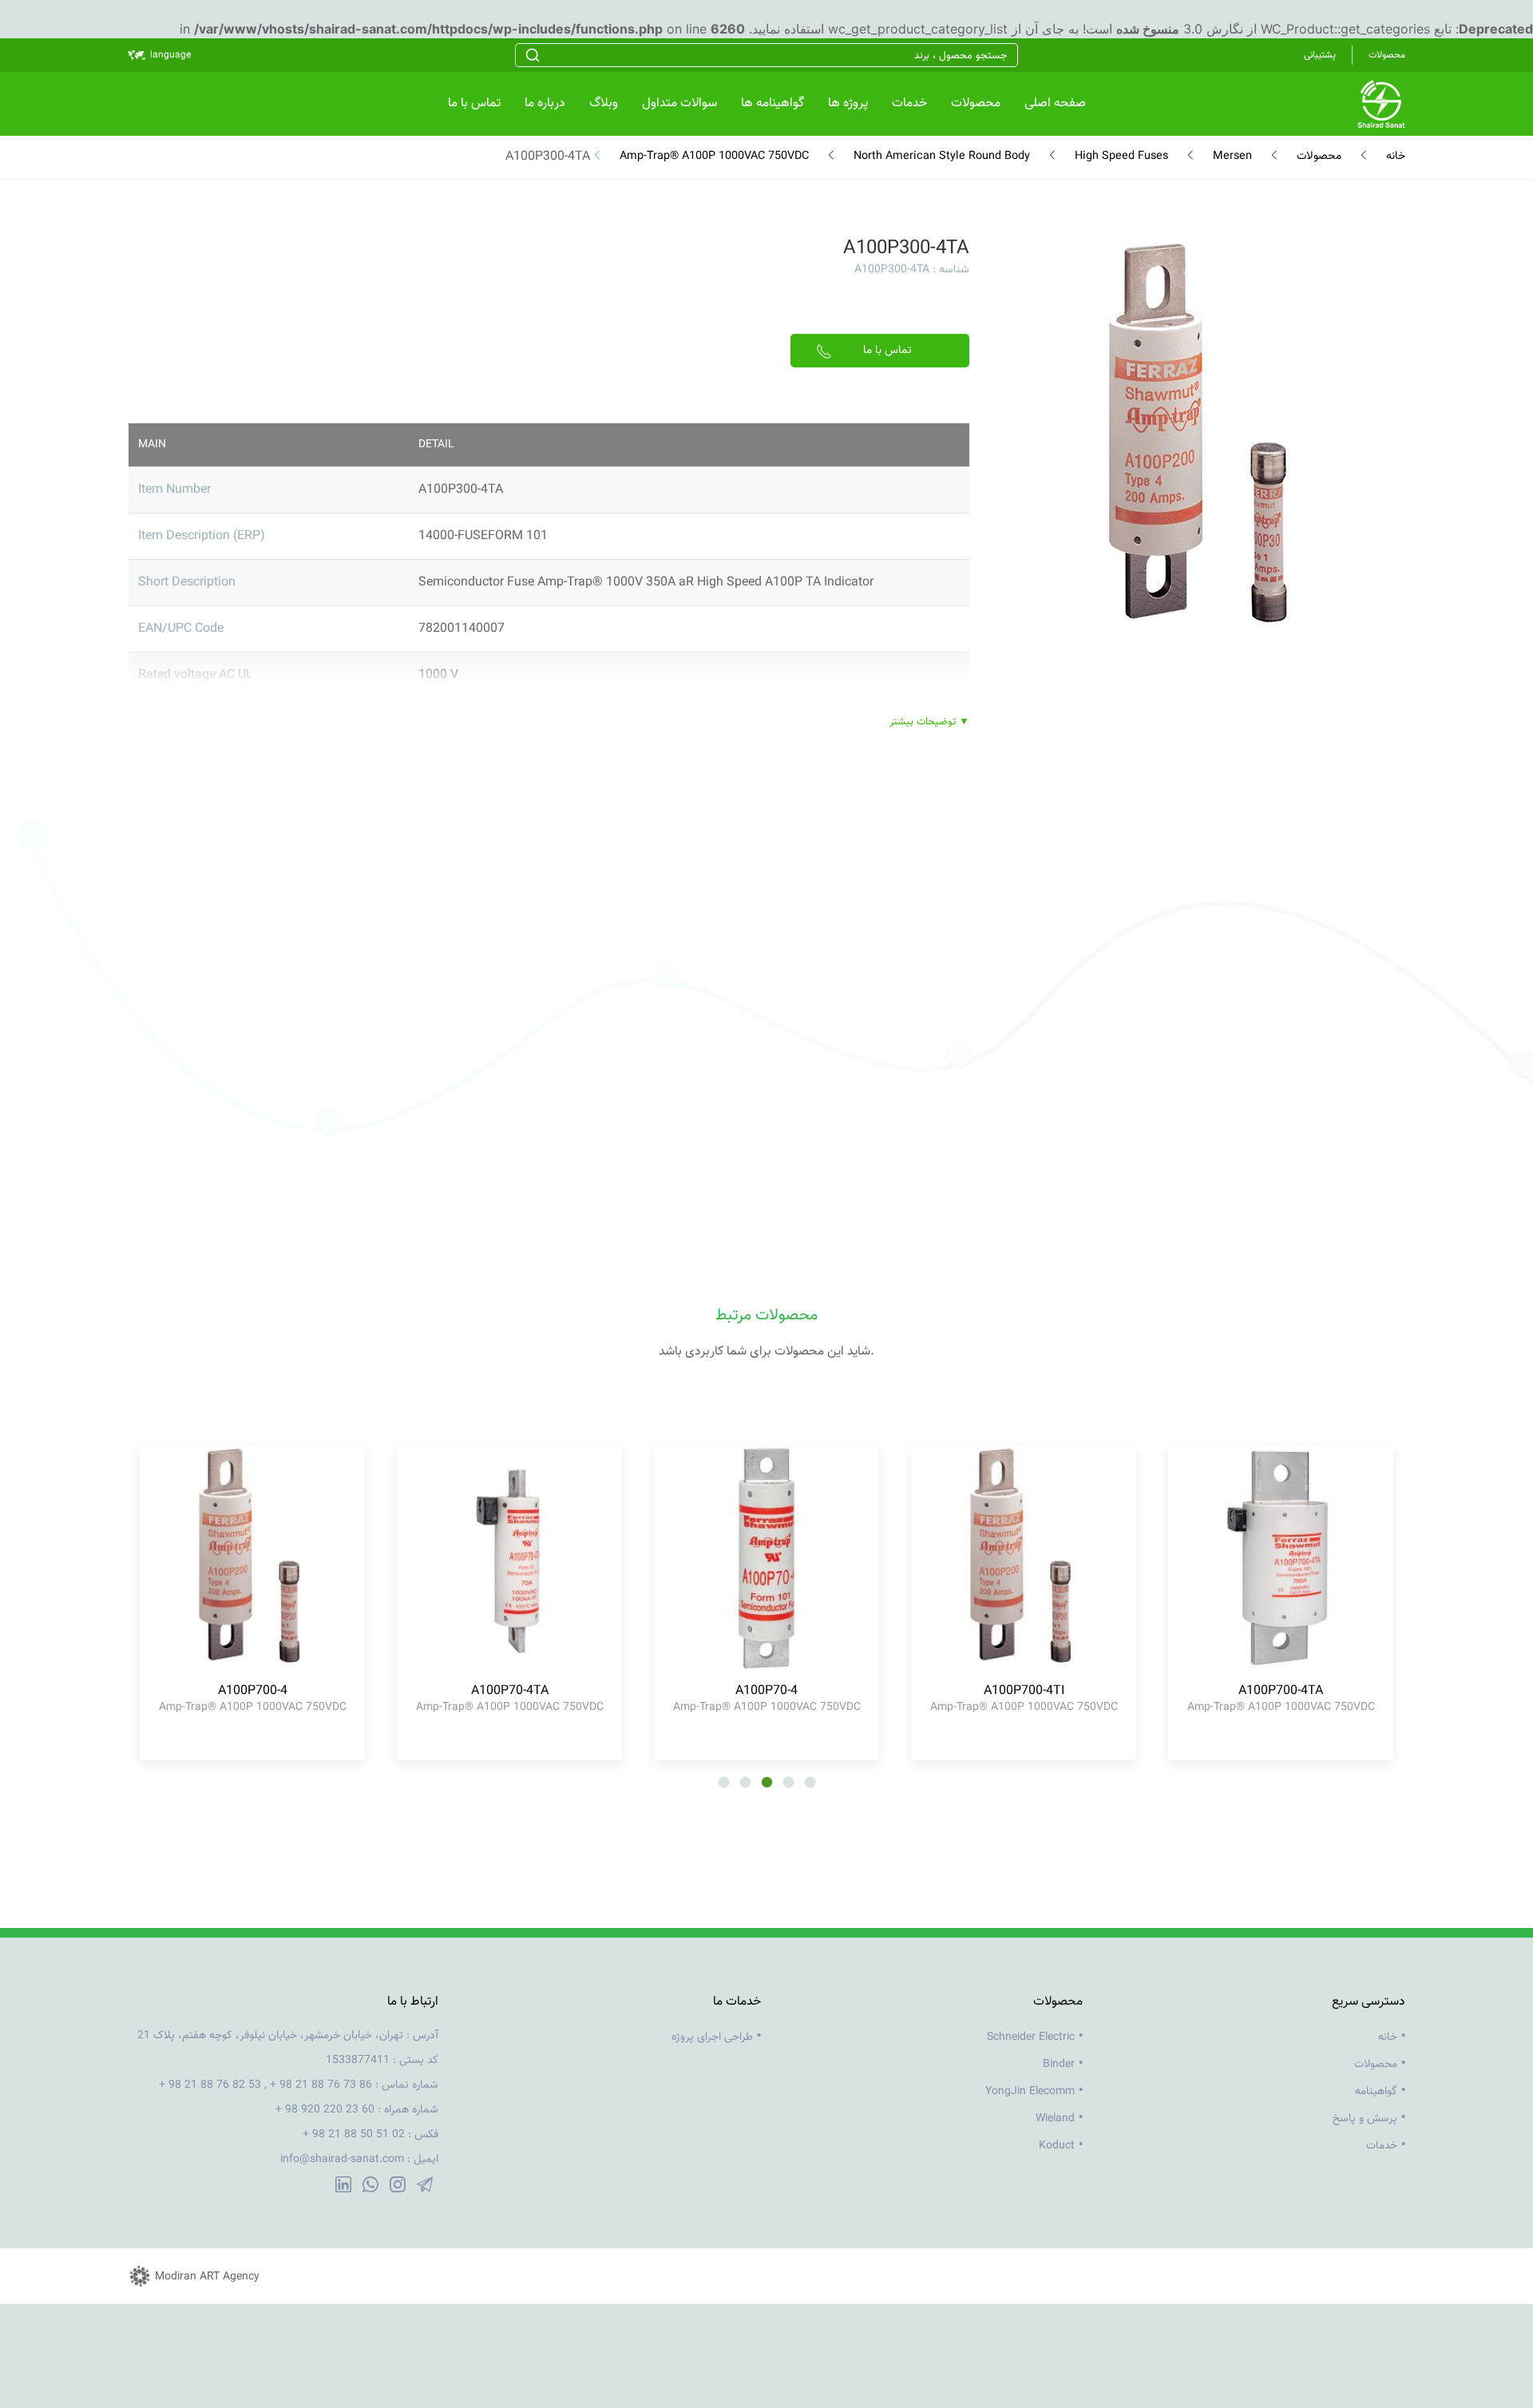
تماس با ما (474, 103)
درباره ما (545, 103)
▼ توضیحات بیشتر (929, 722)
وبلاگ (604, 103)
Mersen (1232, 157)
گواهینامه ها (772, 103)
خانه (1396, 157)
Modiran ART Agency (207, 2277)
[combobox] (766, 55)
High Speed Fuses (1121, 157)
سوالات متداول (679, 103)
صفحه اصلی (1055, 103)
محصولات (976, 103)
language (170, 55)
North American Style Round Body (942, 157)
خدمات (909, 103)
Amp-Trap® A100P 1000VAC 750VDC (714, 157)
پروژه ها (848, 103)
